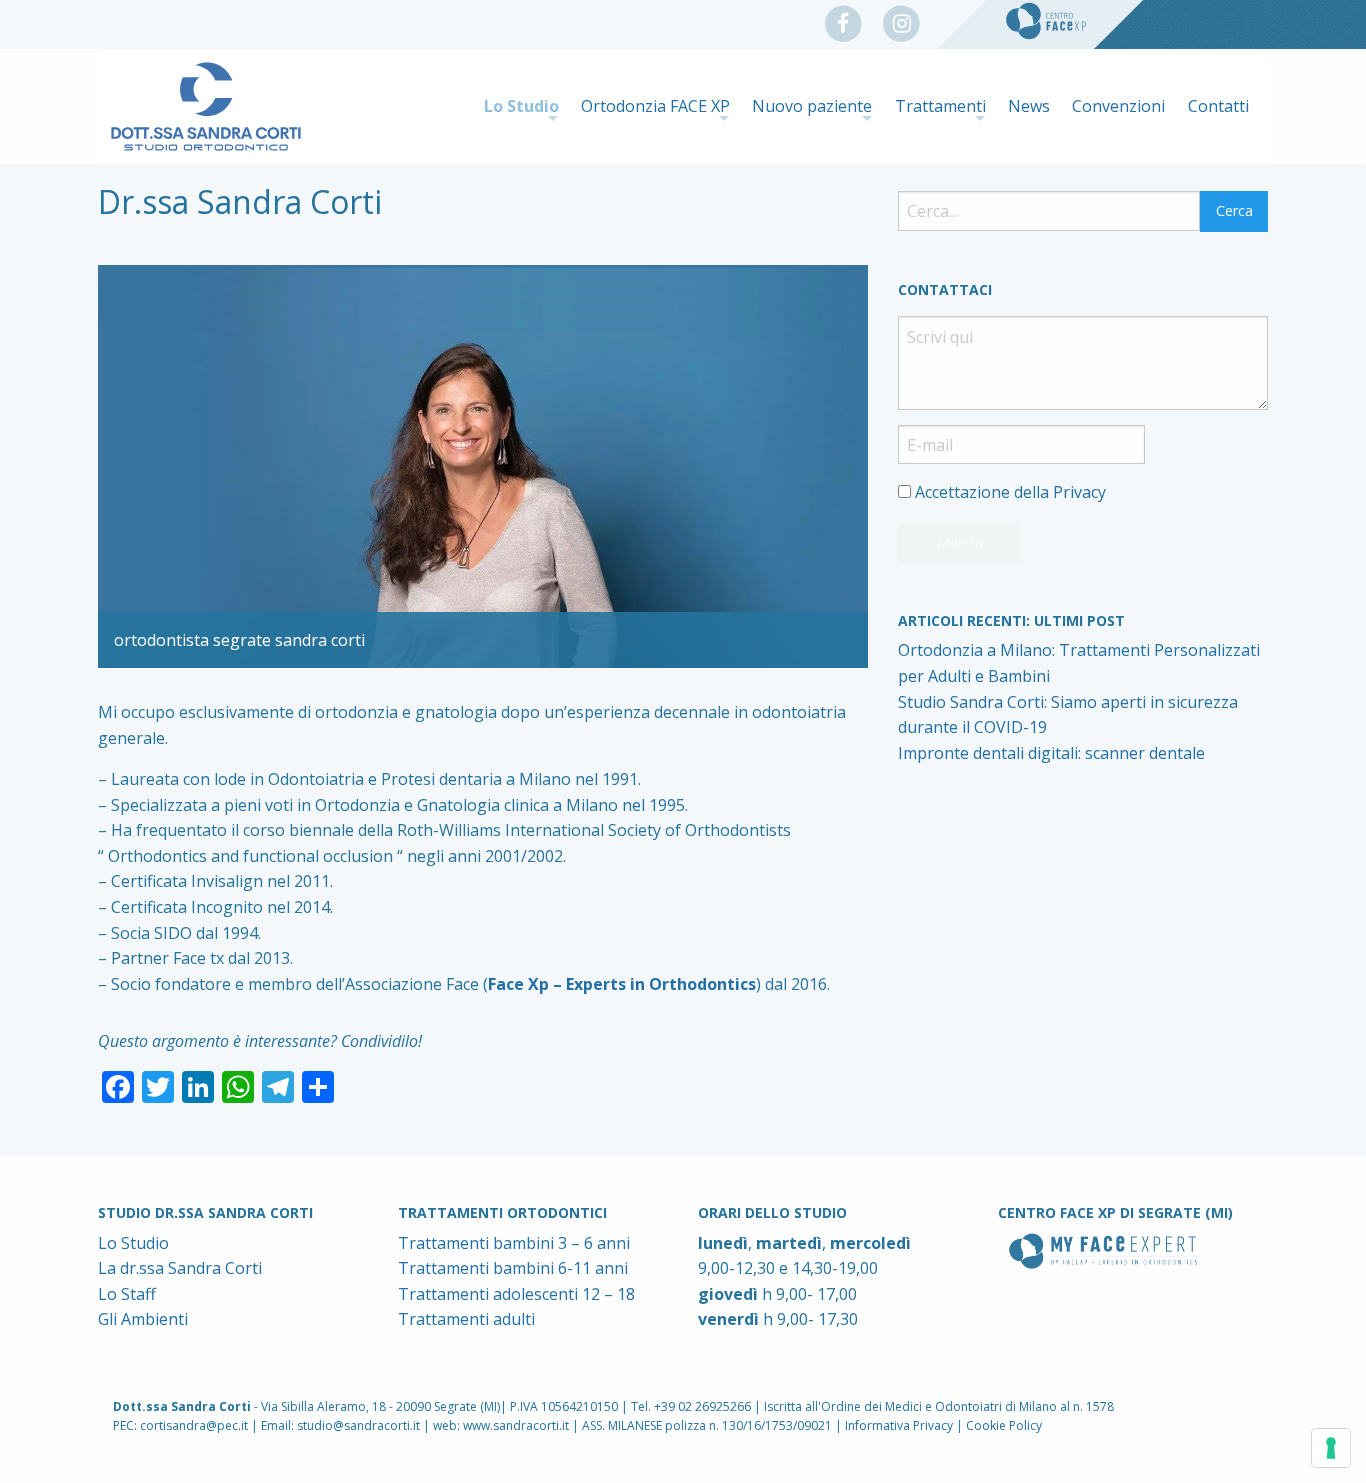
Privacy (1079, 492)
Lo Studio (521, 106)
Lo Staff (127, 1294)
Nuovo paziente (812, 106)
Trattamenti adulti (466, 1319)
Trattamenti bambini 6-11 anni (513, 1268)
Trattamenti (940, 106)
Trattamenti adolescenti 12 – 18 (516, 1294)
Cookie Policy (1004, 1425)
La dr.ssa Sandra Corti (180, 1268)
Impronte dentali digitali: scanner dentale (1051, 753)
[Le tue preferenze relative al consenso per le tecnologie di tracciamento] (1331, 1448)
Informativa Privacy (899, 1425)
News (1029, 106)
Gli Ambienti (143, 1319)
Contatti (1218, 106)
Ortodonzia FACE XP (655, 106)
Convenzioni (1118, 106)
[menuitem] (520, 106)
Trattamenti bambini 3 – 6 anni (514, 1243)
